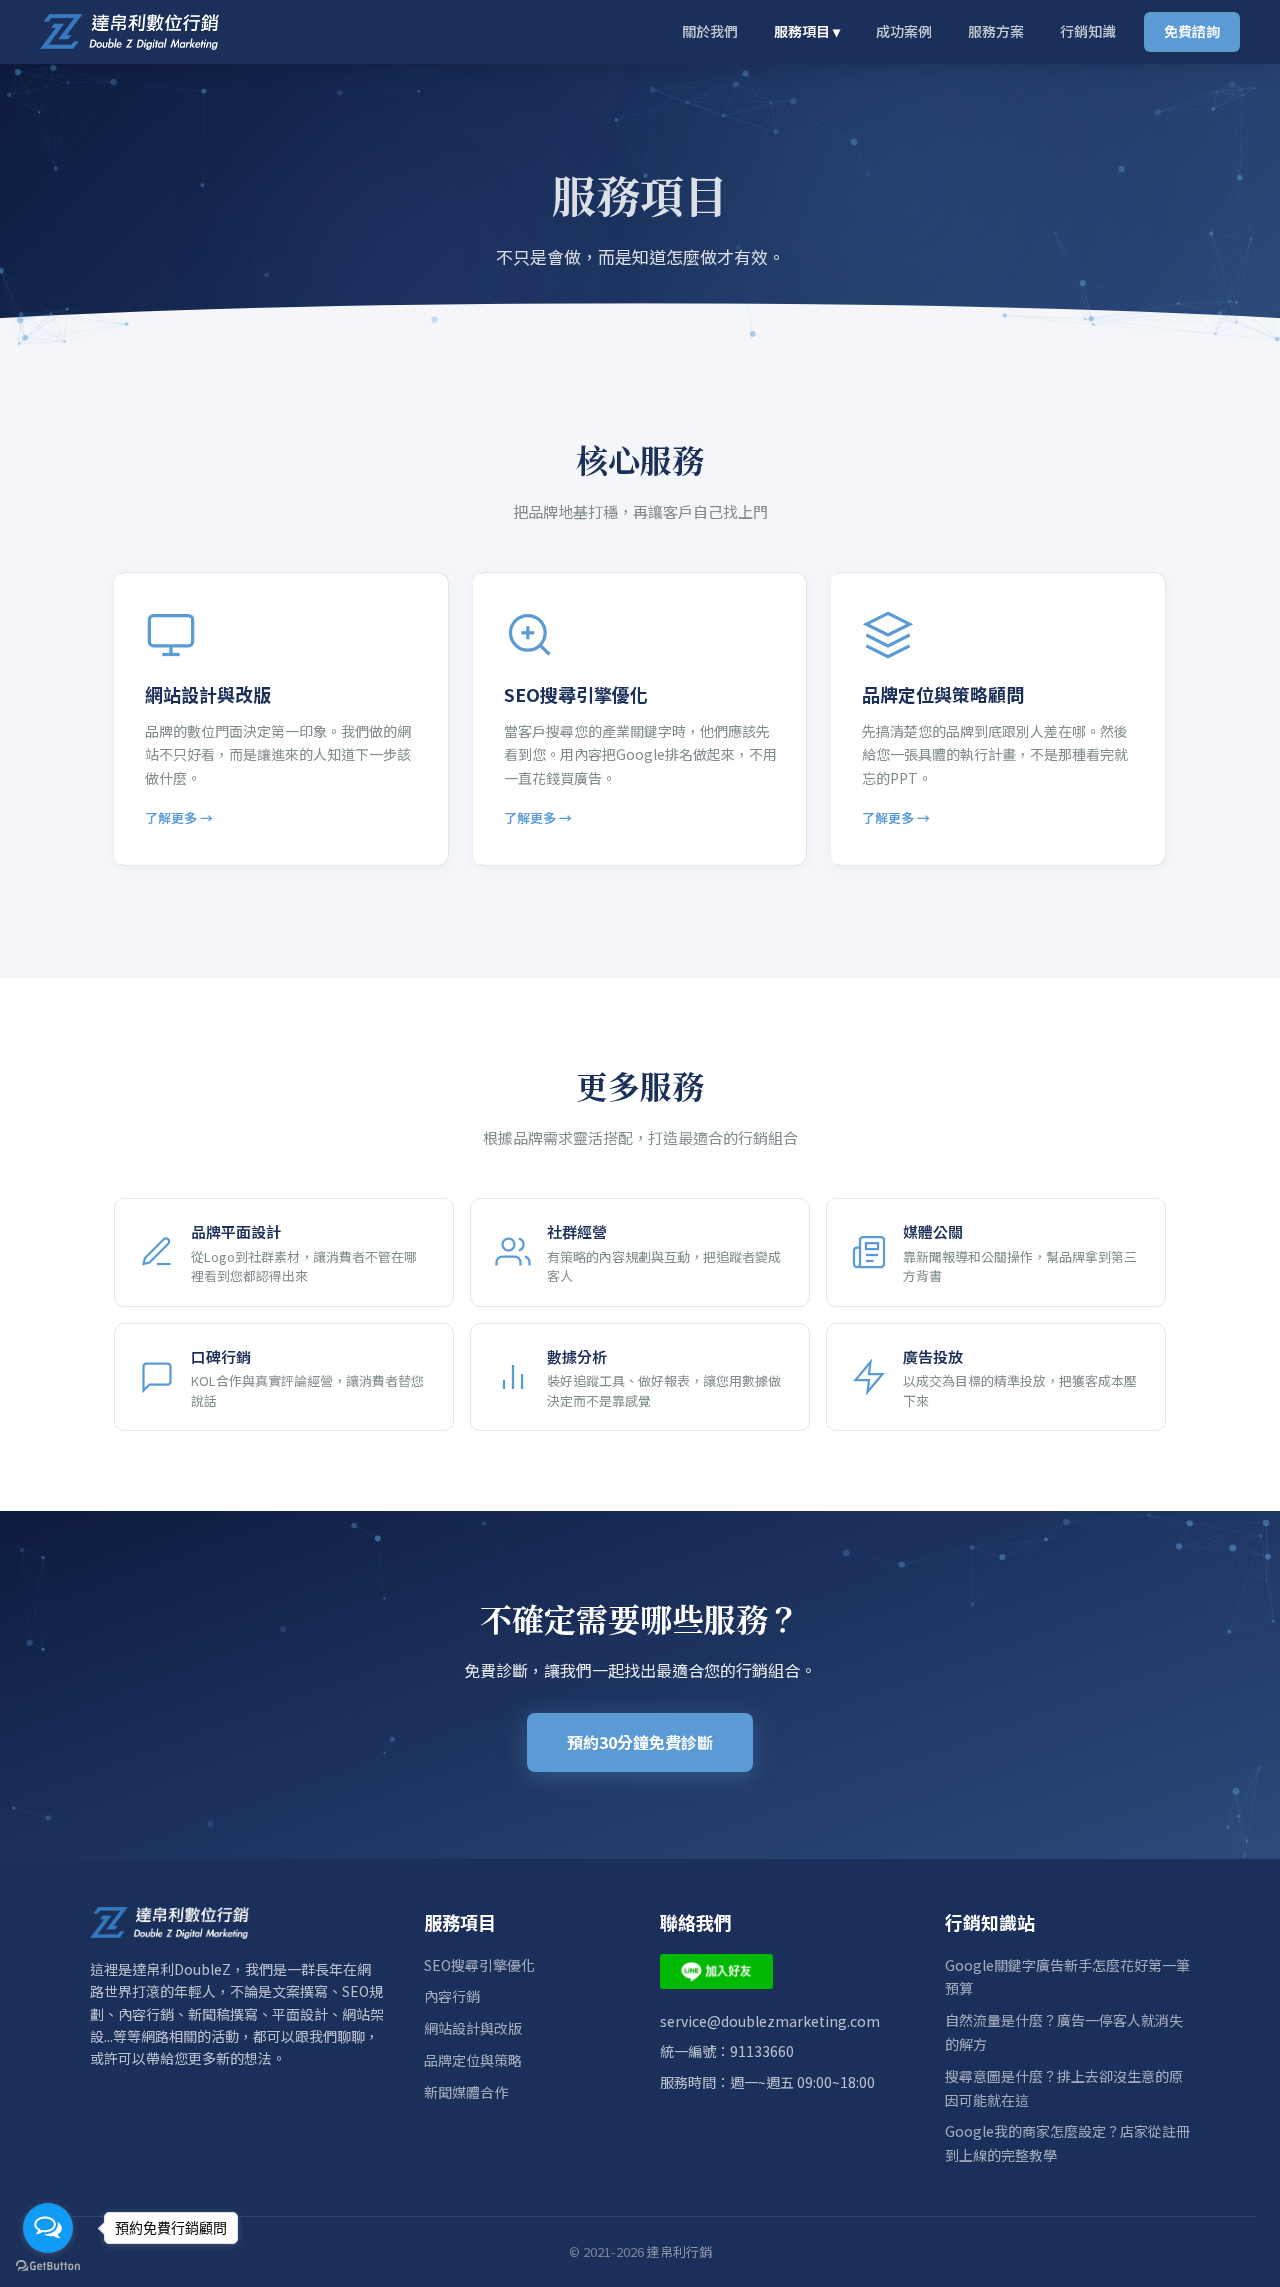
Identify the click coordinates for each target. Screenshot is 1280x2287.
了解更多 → (179, 817)
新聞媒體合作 (466, 2092)
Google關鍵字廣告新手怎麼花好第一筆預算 (1067, 1977)
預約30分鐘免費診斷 (640, 1742)
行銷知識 (1088, 31)
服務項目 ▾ (807, 31)
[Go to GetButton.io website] (48, 2266)
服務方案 (996, 31)
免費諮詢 (1192, 31)
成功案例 (904, 31)
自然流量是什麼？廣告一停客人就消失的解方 (1064, 2032)
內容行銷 (452, 1996)
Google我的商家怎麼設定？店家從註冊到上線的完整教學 (1067, 2143)
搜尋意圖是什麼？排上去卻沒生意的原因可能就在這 (1064, 2088)
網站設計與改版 (473, 2028)
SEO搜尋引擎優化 (479, 1965)
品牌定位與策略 (473, 2060)
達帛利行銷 (679, 2251)
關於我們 (710, 31)
